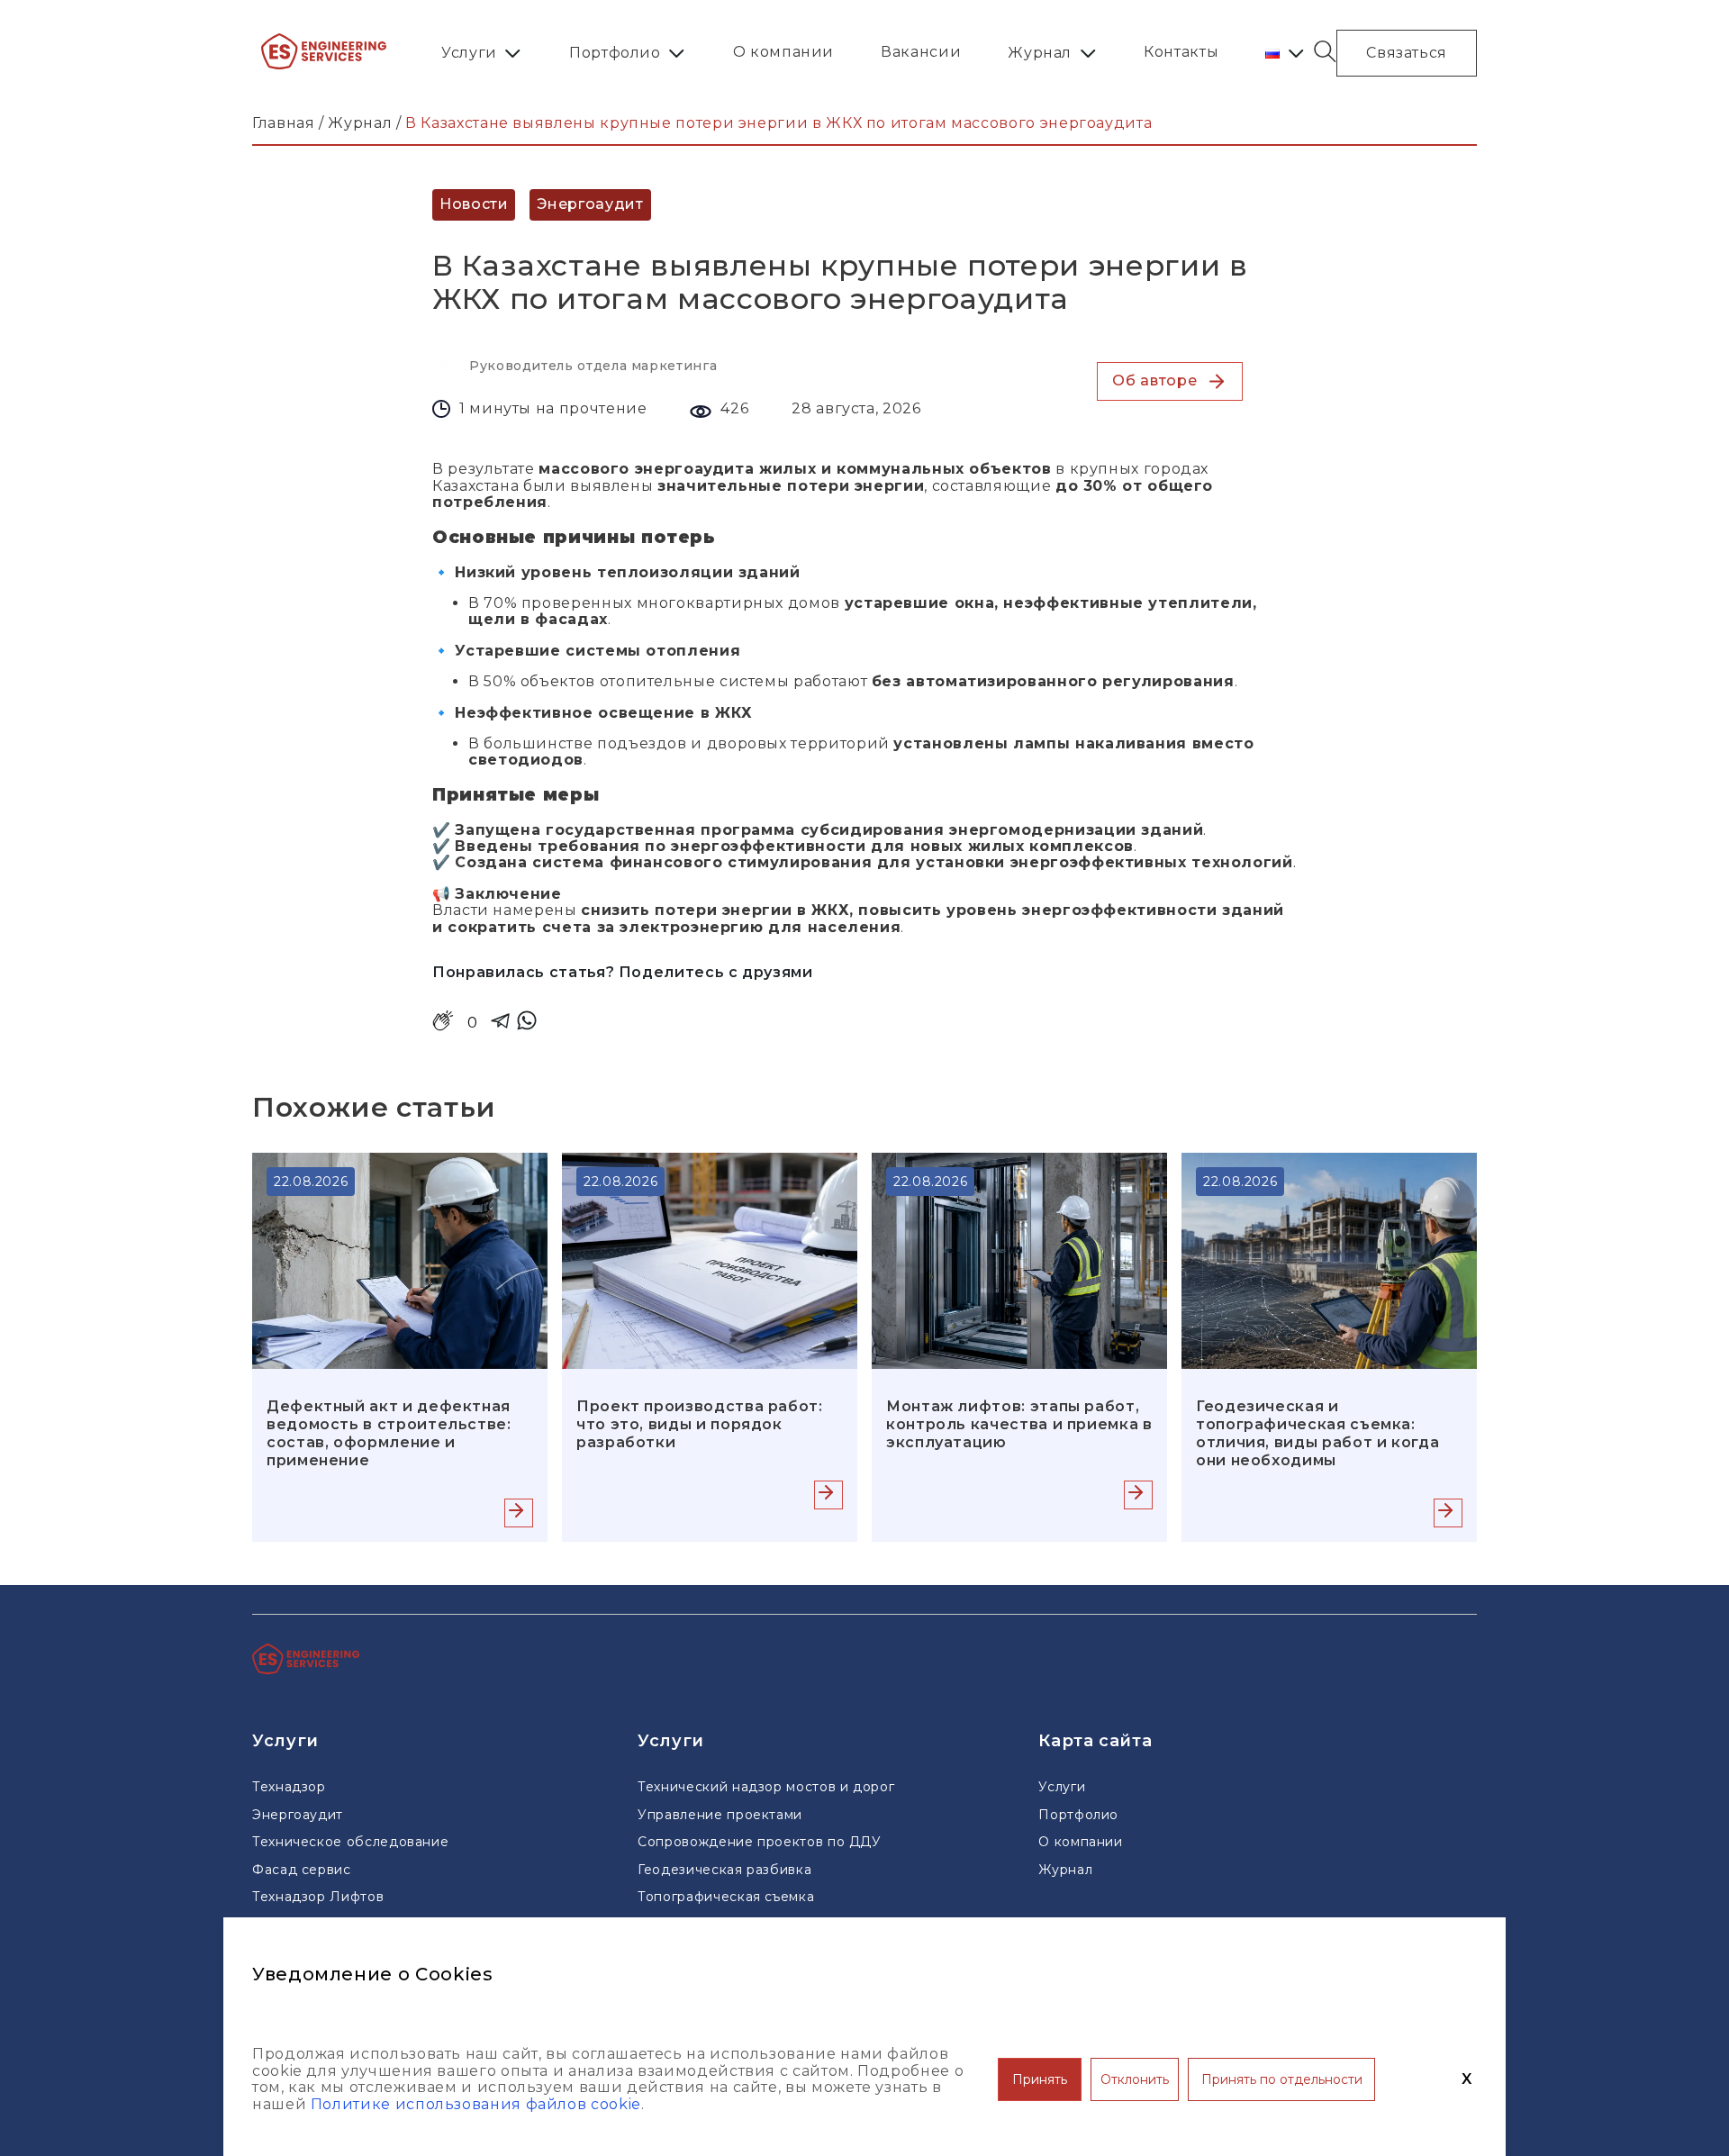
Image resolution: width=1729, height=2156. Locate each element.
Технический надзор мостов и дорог (766, 1787)
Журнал (1040, 53)
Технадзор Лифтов (318, 1897)
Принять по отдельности (1282, 2079)
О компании (783, 52)
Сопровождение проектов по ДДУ (760, 1842)
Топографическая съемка (726, 1897)
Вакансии (921, 52)
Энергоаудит (590, 204)
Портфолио (615, 53)
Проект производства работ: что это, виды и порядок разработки (700, 1424)
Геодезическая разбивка (724, 1870)
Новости (474, 204)
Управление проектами (720, 1815)
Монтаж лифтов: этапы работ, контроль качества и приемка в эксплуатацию (1019, 1424)
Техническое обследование (350, 1842)
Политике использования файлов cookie (476, 2104)
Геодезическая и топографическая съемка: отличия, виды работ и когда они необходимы (1317, 1433)
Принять (1040, 2079)
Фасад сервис (302, 1870)
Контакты (1181, 52)
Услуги (469, 53)
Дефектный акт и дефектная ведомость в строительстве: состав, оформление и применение (389, 1433)
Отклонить (1135, 2079)
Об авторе (1154, 380)
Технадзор (289, 1787)
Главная (283, 123)
